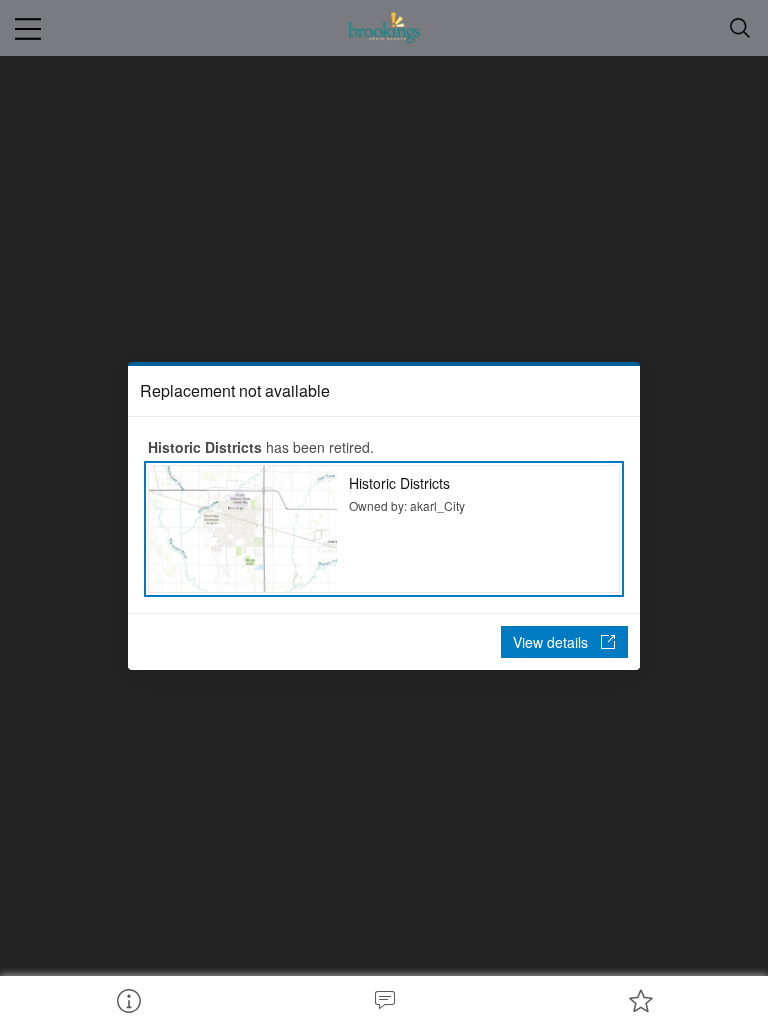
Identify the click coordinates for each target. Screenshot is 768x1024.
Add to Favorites (640, 1000)
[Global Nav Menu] (28, 28)
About (128, 1000)
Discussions (384, 1000)
